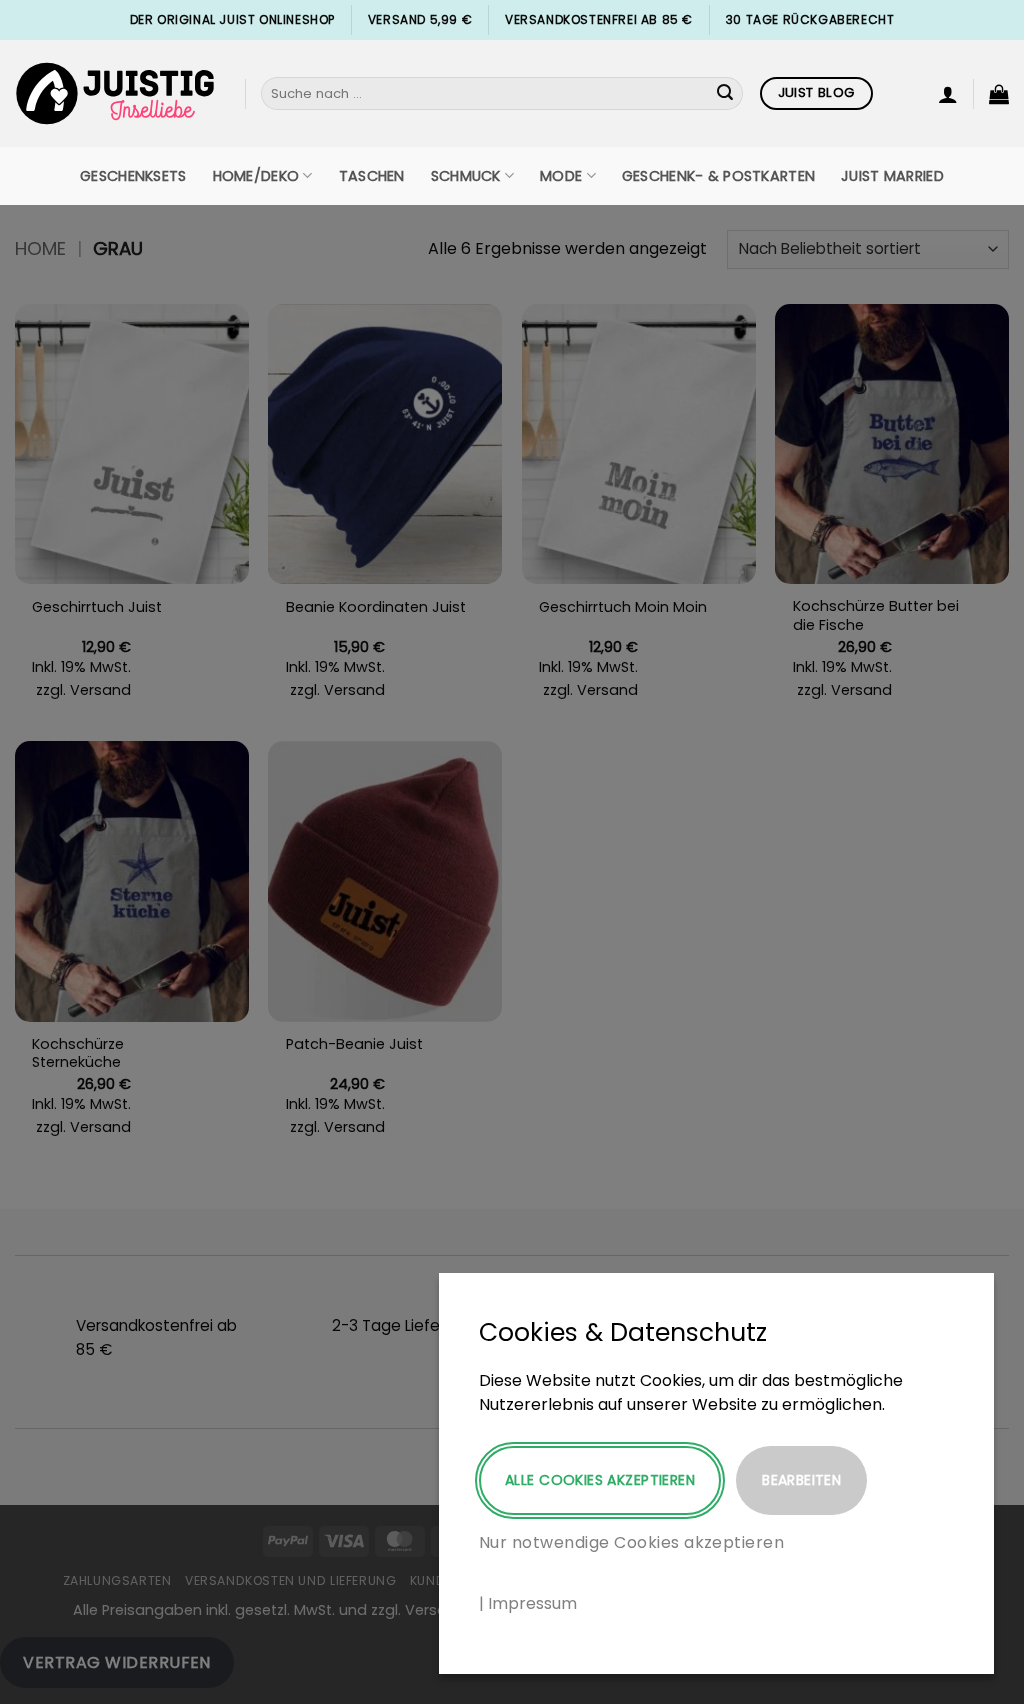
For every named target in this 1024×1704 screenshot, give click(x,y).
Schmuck (466, 176)
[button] (948, 94)
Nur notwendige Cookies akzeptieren (631, 1542)
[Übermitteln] (725, 94)
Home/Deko (256, 176)
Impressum (532, 1603)
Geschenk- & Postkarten (718, 176)
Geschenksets (133, 176)
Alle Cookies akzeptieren (600, 1480)
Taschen (372, 176)
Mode (561, 176)
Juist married (892, 176)
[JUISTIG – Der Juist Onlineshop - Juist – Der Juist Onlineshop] (115, 93)
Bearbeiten (801, 1480)
